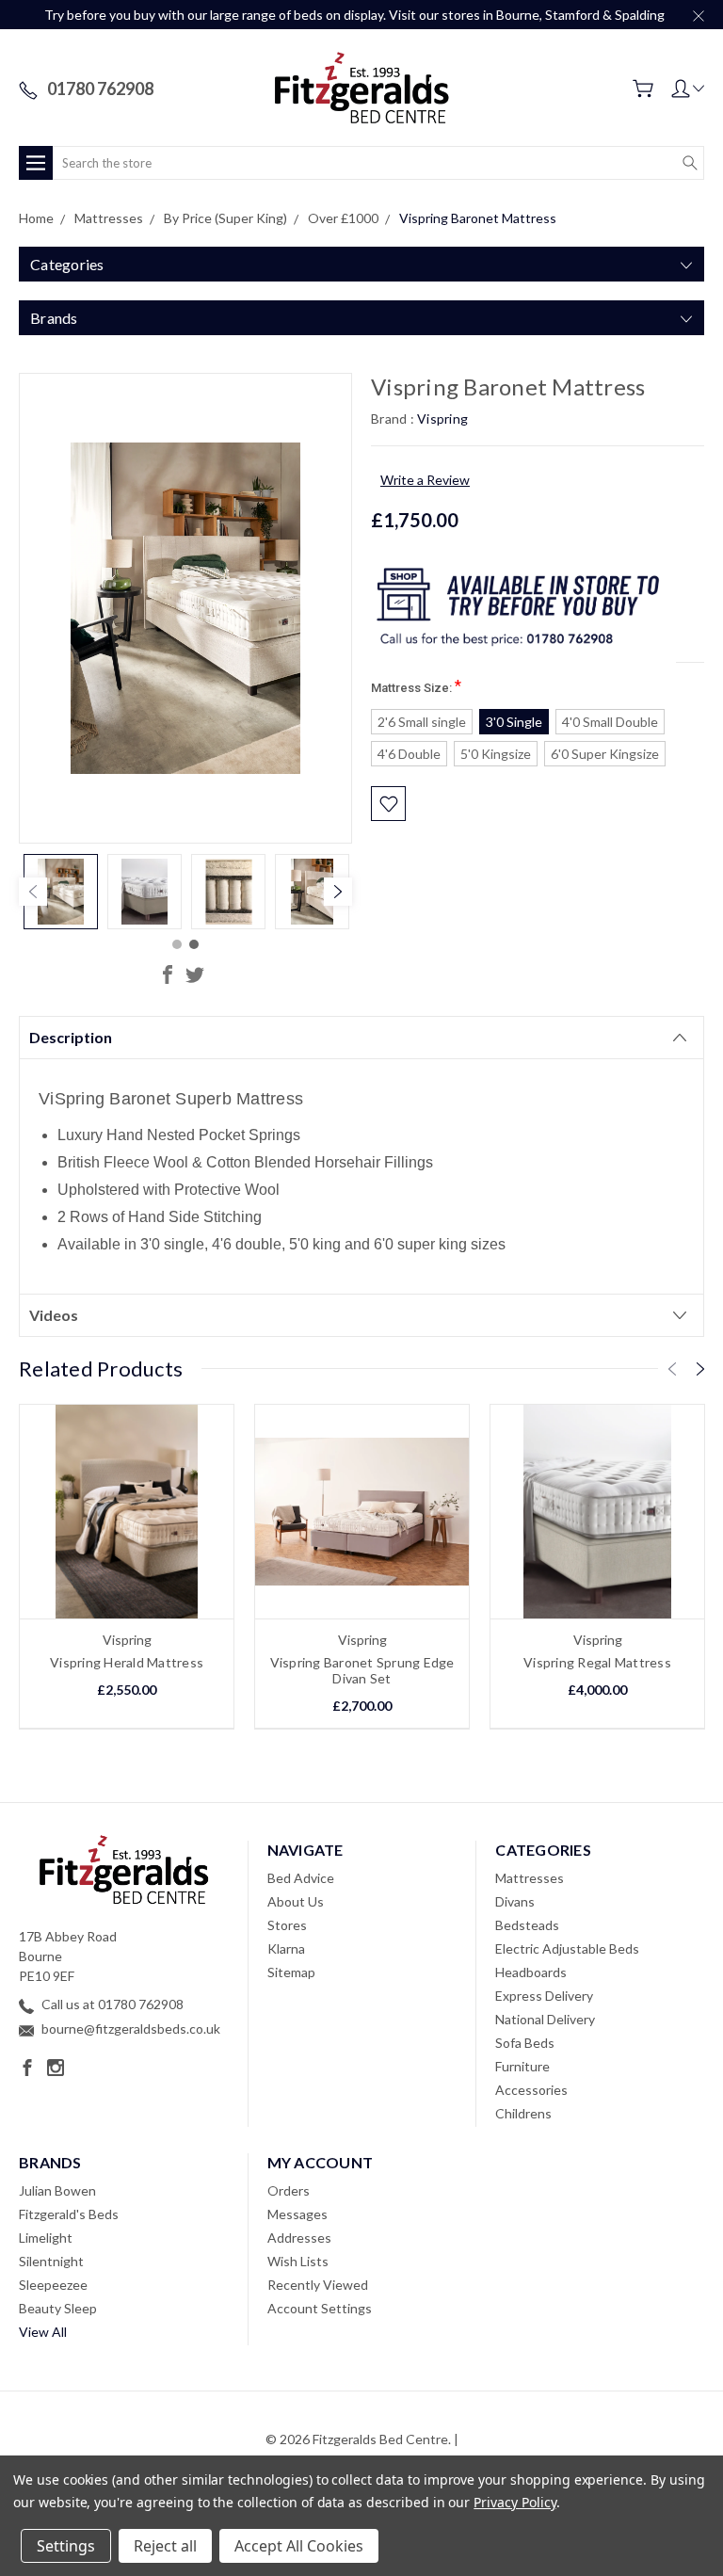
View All (43, 2332)
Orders (289, 2190)
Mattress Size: (416, 686)
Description (71, 1037)
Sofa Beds (525, 2043)
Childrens (523, 2113)
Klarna (286, 1948)
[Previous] (33, 892)
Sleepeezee (53, 2285)
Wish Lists (298, 2261)
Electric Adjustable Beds (567, 1948)
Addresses (299, 2238)
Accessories (531, 2090)
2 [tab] (194, 944)
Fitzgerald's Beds (69, 2214)
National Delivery (545, 2019)
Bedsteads (527, 1925)
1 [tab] (177, 944)
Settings (66, 2546)
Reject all (165, 2546)
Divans (515, 1901)
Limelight (46, 2238)
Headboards (531, 1972)
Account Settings (320, 2308)
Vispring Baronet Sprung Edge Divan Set (362, 1670)
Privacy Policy (514, 2502)
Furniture (522, 2066)
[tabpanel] (61, 892)
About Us (296, 1901)
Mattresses (530, 1878)
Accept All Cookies (299, 2546)
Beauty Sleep (58, 2308)
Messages (297, 2214)
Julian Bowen (57, 2190)
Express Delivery (544, 1996)
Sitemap (291, 1972)
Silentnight (51, 2261)
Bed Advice (301, 1878)
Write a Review (425, 480)
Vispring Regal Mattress (597, 1662)
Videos (54, 1315)
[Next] (338, 892)
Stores (287, 1925)
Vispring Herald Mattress (127, 1662)
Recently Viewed (318, 2285)
